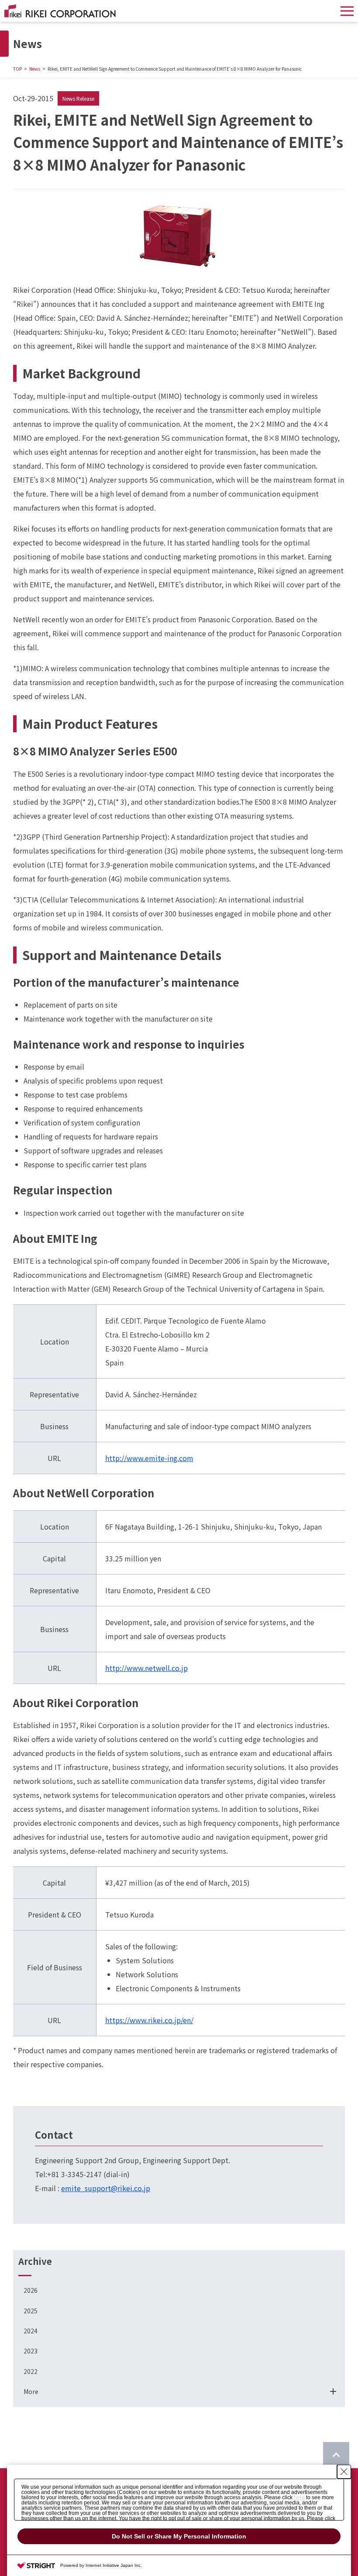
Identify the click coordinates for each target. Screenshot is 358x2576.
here (299, 2497)
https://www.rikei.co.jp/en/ (149, 2020)
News (35, 69)
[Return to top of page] (336, 2455)
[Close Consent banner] (344, 2472)
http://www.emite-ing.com (149, 1458)
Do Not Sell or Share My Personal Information (179, 2536)
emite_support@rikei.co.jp (106, 2188)
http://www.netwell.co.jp (146, 1668)
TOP (17, 69)
